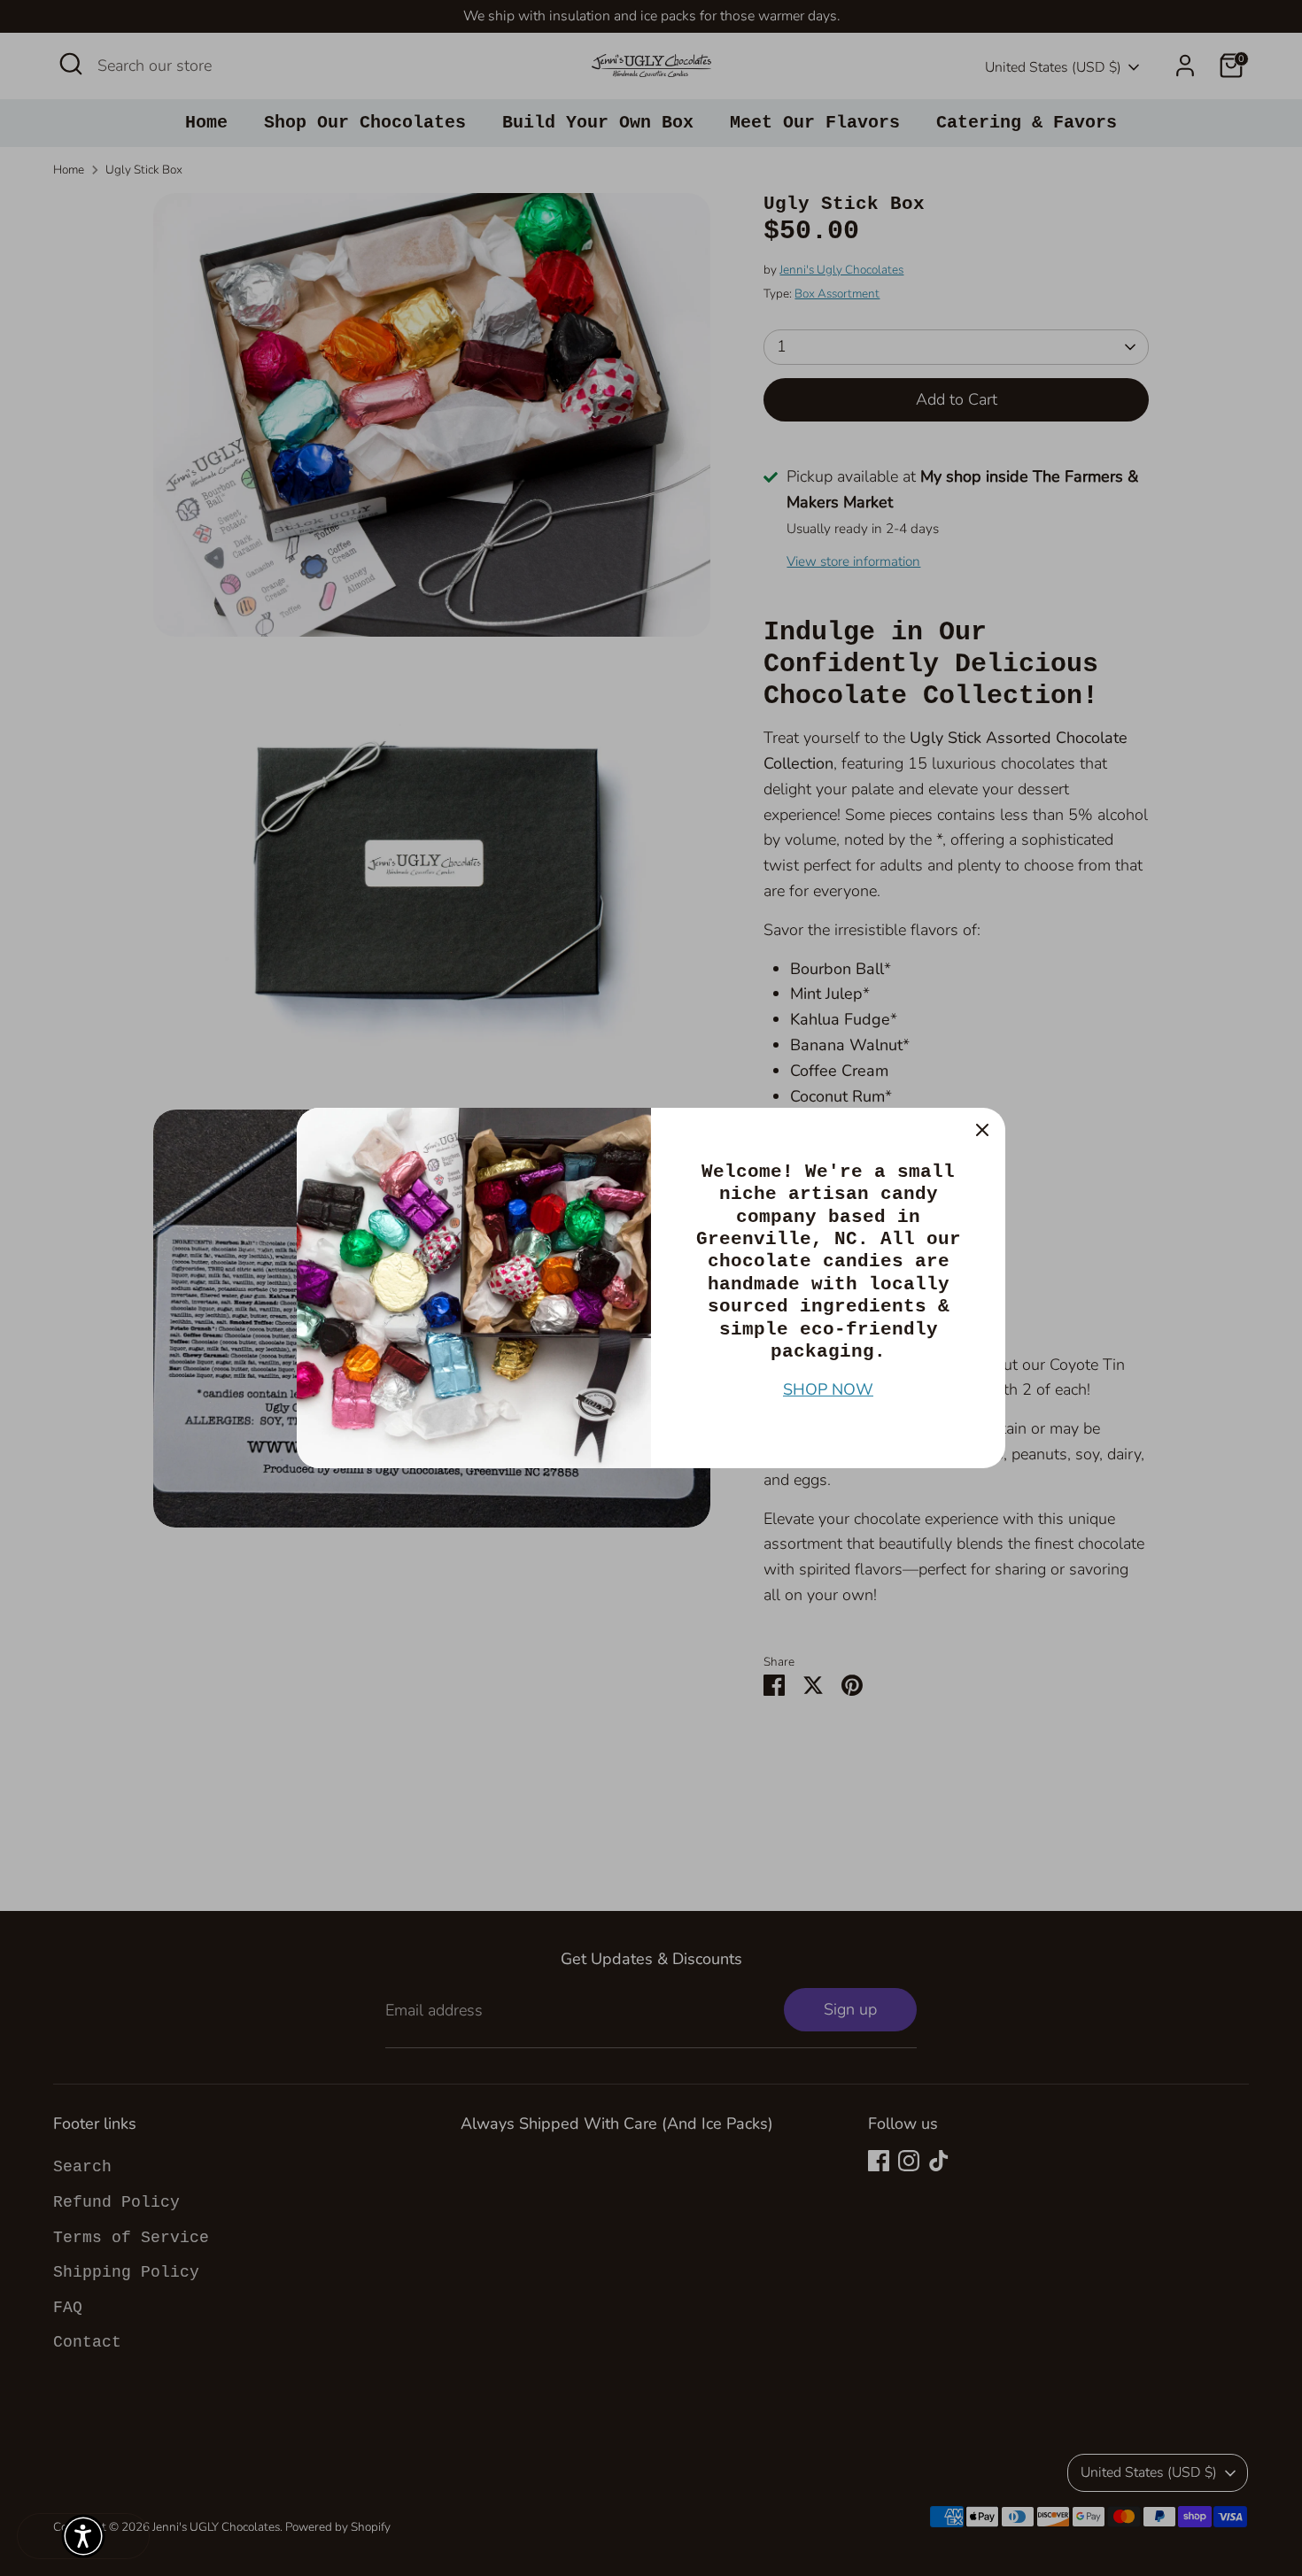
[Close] (982, 1131)
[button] (83, 2536)
